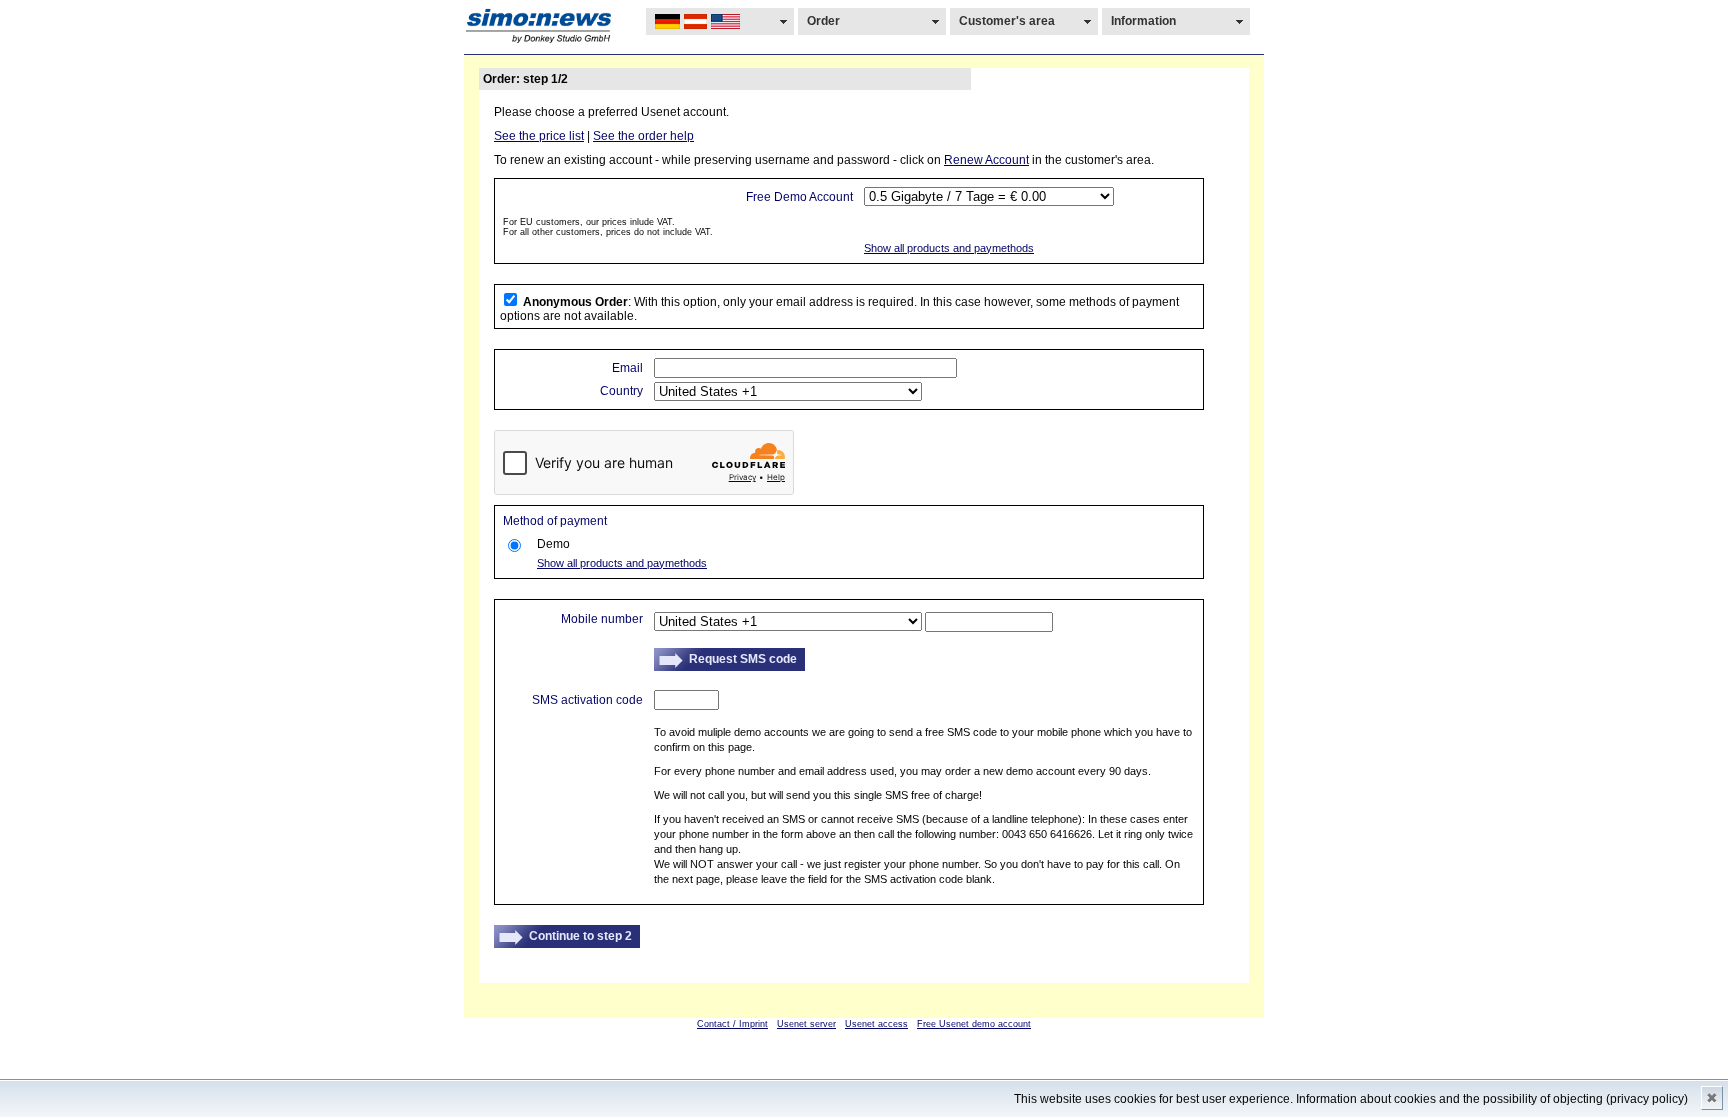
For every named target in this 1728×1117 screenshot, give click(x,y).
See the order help (643, 136)
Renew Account (986, 160)
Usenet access (876, 1024)
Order (823, 21)
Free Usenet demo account (974, 1024)
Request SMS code (743, 659)
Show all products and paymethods (949, 248)
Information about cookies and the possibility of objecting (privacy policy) (1492, 1099)
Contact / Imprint (732, 1024)
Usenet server (806, 1024)
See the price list (539, 136)
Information (1143, 21)
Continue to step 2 (580, 936)
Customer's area (1007, 21)
